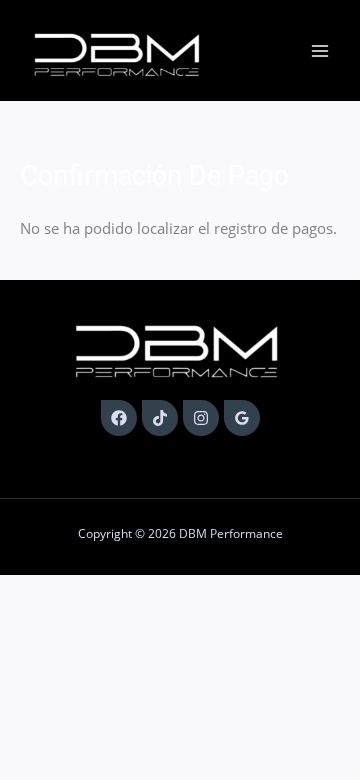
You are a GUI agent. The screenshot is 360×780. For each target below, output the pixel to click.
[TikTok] (160, 418)
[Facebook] (119, 418)
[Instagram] (201, 418)
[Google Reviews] (242, 418)
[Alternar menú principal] (320, 51)
